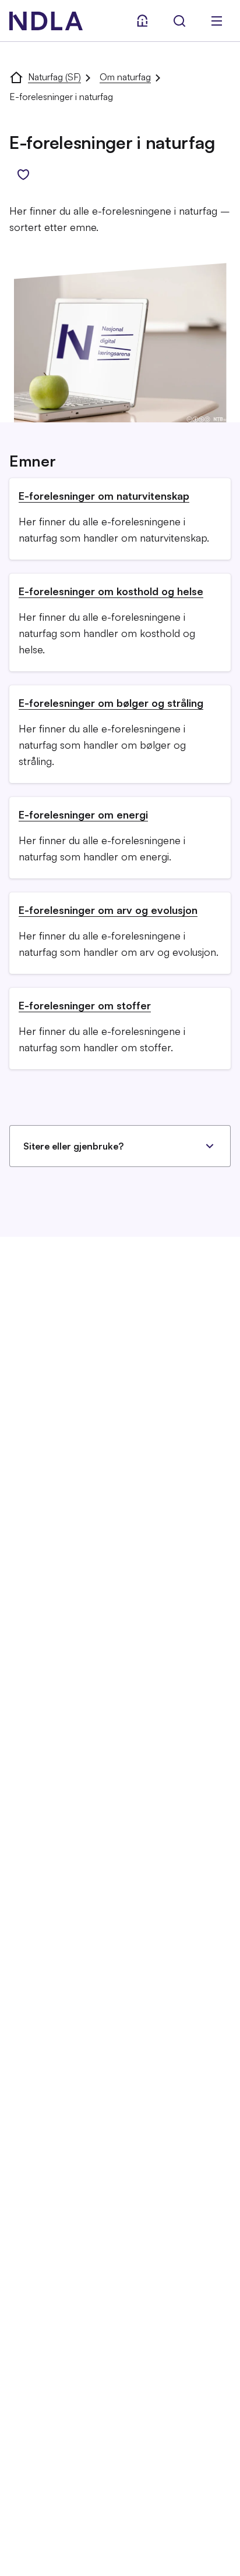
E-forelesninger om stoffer (85, 1005)
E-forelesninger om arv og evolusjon (108, 910)
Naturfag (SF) (54, 77)
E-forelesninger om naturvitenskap (104, 496)
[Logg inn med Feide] (142, 21)
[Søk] (179, 21)
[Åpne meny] (217, 21)
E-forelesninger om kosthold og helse (111, 591)
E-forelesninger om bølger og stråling (111, 703)
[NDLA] (46, 21)
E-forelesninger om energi (83, 814)
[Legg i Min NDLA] (23, 175)
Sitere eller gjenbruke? (73, 1146)
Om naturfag (125, 77)
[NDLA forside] (16, 77)
